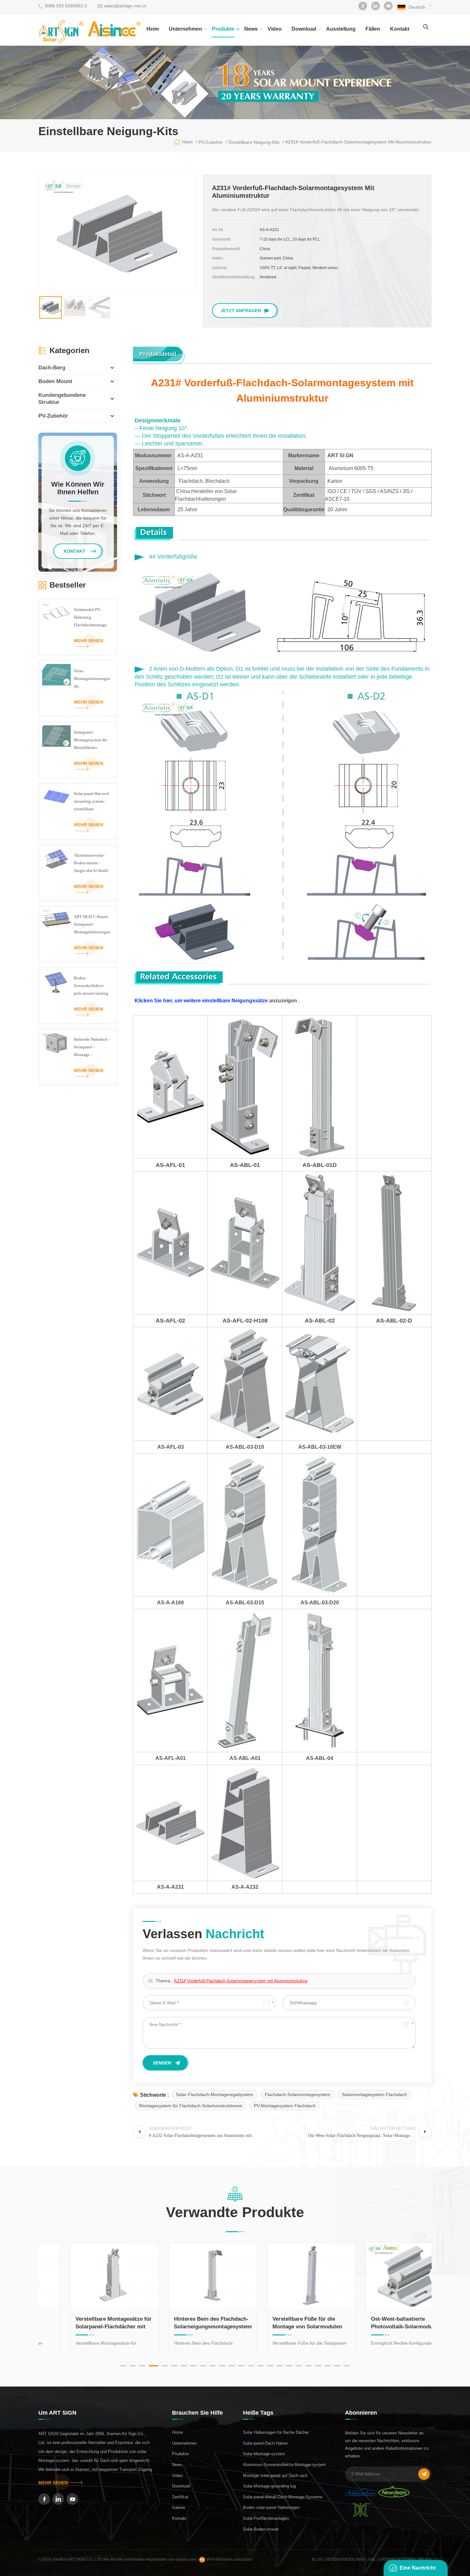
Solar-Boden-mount (261, 2529)
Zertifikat (180, 2497)
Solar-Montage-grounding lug (269, 2486)
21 (318, 2366)
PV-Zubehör (53, 416)
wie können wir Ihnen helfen (78, 488)
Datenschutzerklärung (405, 2559)
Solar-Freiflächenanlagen (266, 2518)
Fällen (373, 29)
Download (304, 29)
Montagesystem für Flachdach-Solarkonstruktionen (191, 2106)
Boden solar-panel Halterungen (271, 2507)
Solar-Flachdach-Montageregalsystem (215, 2094)
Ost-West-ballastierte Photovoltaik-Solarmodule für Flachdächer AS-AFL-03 (382, 2323)
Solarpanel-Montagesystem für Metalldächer (90, 740)
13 (241, 2366)
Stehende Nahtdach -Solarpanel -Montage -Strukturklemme (92, 1048)
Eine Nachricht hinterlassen (418, 2571)
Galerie (179, 2507)
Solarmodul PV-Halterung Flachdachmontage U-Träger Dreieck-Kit (90, 618)
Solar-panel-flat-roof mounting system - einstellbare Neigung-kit (91, 802)
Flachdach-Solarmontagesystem (298, 2094)
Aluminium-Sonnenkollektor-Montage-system (284, 2465)
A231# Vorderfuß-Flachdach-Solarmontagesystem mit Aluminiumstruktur (241, 1981)
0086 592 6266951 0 (66, 6)
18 (289, 2366)
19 (299, 2366)
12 (232, 2366)
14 (251, 2366)
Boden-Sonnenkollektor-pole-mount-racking (91, 986)
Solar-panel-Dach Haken (265, 2443)
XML (372, 2559)
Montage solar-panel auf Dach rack (275, 2476)
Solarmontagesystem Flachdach (374, 2094)
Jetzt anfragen (241, 311)
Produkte (223, 29)
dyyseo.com (186, 2559)
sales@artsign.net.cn (125, 6)
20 (309, 2366)
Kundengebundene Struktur (62, 399)
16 (270, 2366)
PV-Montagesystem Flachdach (285, 2106)
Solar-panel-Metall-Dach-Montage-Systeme (283, 2497)
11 (222, 2366)
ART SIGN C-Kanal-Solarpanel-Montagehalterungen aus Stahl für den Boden (92, 925)
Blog (317, 2559)
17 (280, 2366)
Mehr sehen (89, 641)
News (251, 29)
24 (347, 2366)
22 (328, 2366)
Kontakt (400, 29)
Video (275, 29)
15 (261, 2366)
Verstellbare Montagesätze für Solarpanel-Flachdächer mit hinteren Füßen (87, 2323)
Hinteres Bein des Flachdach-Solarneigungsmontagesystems (186, 2323)
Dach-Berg (52, 368)
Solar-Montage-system (264, 2454)
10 (213, 2366)
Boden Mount (55, 381)
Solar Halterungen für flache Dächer (276, 2432)
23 (337, 2366)
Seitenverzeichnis (345, 2559)
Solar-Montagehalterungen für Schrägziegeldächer (92, 679)
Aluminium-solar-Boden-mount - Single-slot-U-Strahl (91, 863)
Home (177, 2432)
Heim (153, 29)
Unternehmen (185, 29)
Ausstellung (341, 29)
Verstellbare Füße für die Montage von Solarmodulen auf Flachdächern (280, 2323)
